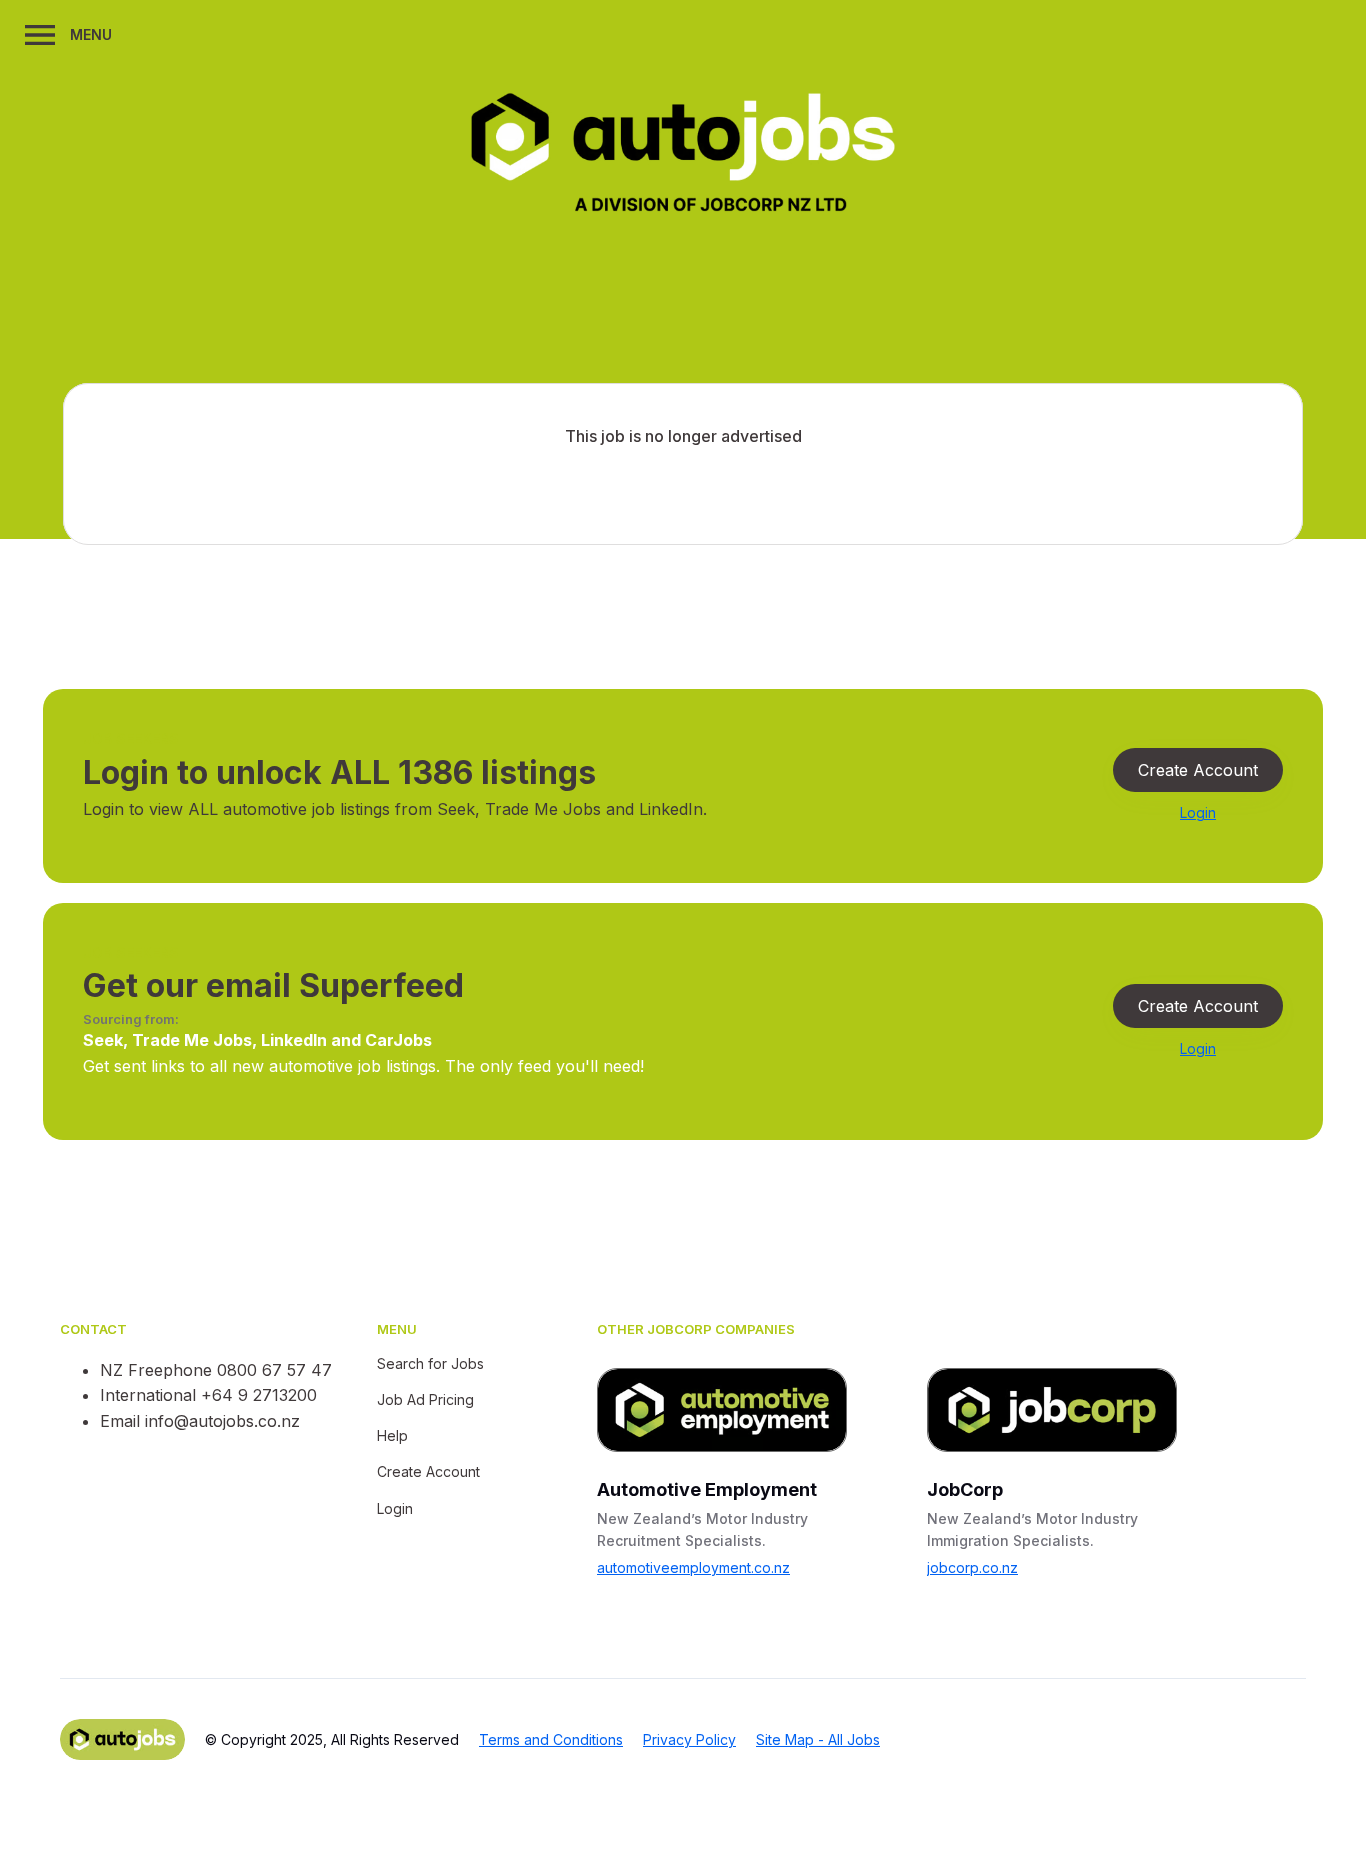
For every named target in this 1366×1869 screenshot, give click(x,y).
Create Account (1198, 770)
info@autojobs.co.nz (222, 1421)
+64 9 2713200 (259, 1395)
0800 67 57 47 (274, 1370)
